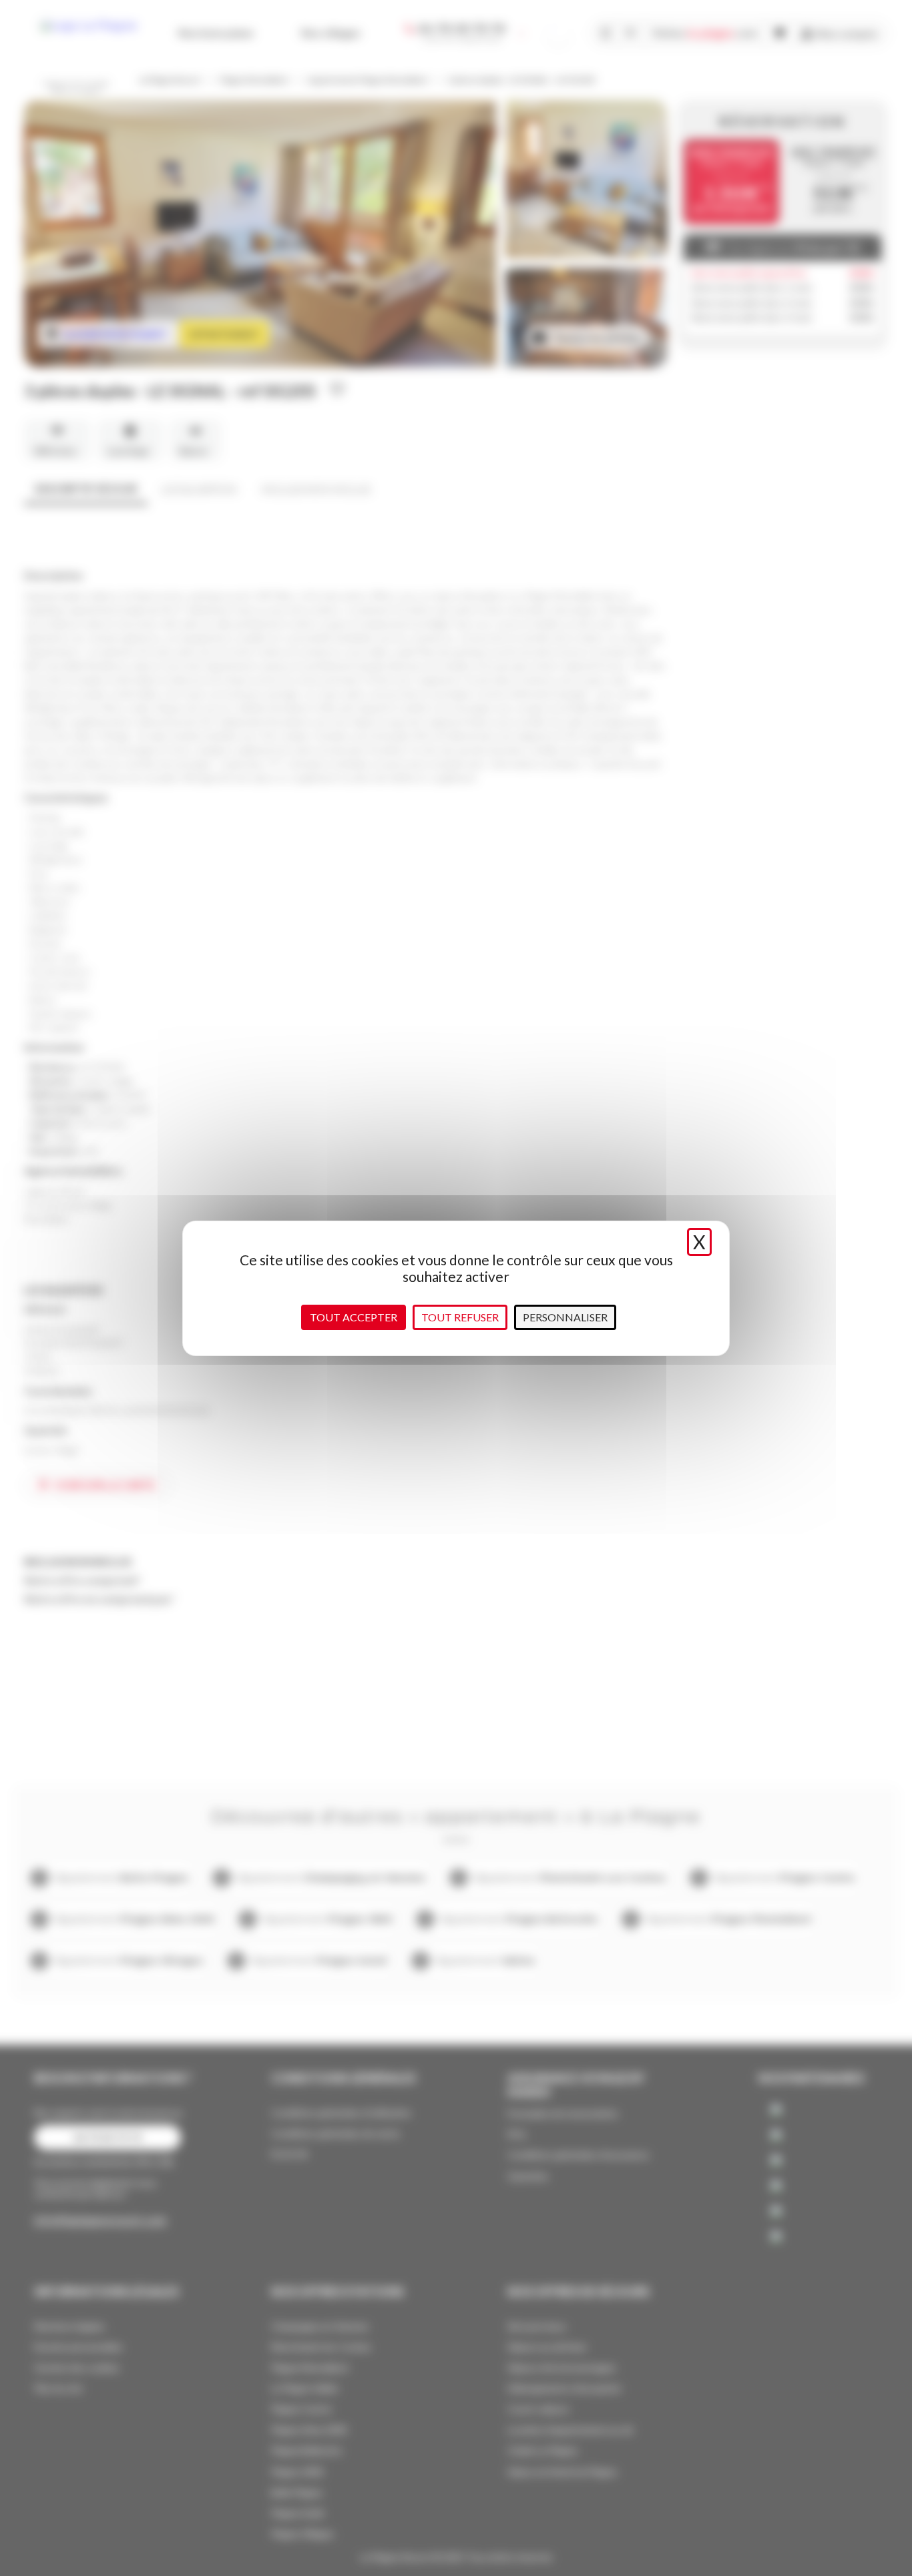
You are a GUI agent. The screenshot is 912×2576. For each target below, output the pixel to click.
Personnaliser (565, 1317)
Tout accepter (354, 1317)
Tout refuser (460, 1317)
